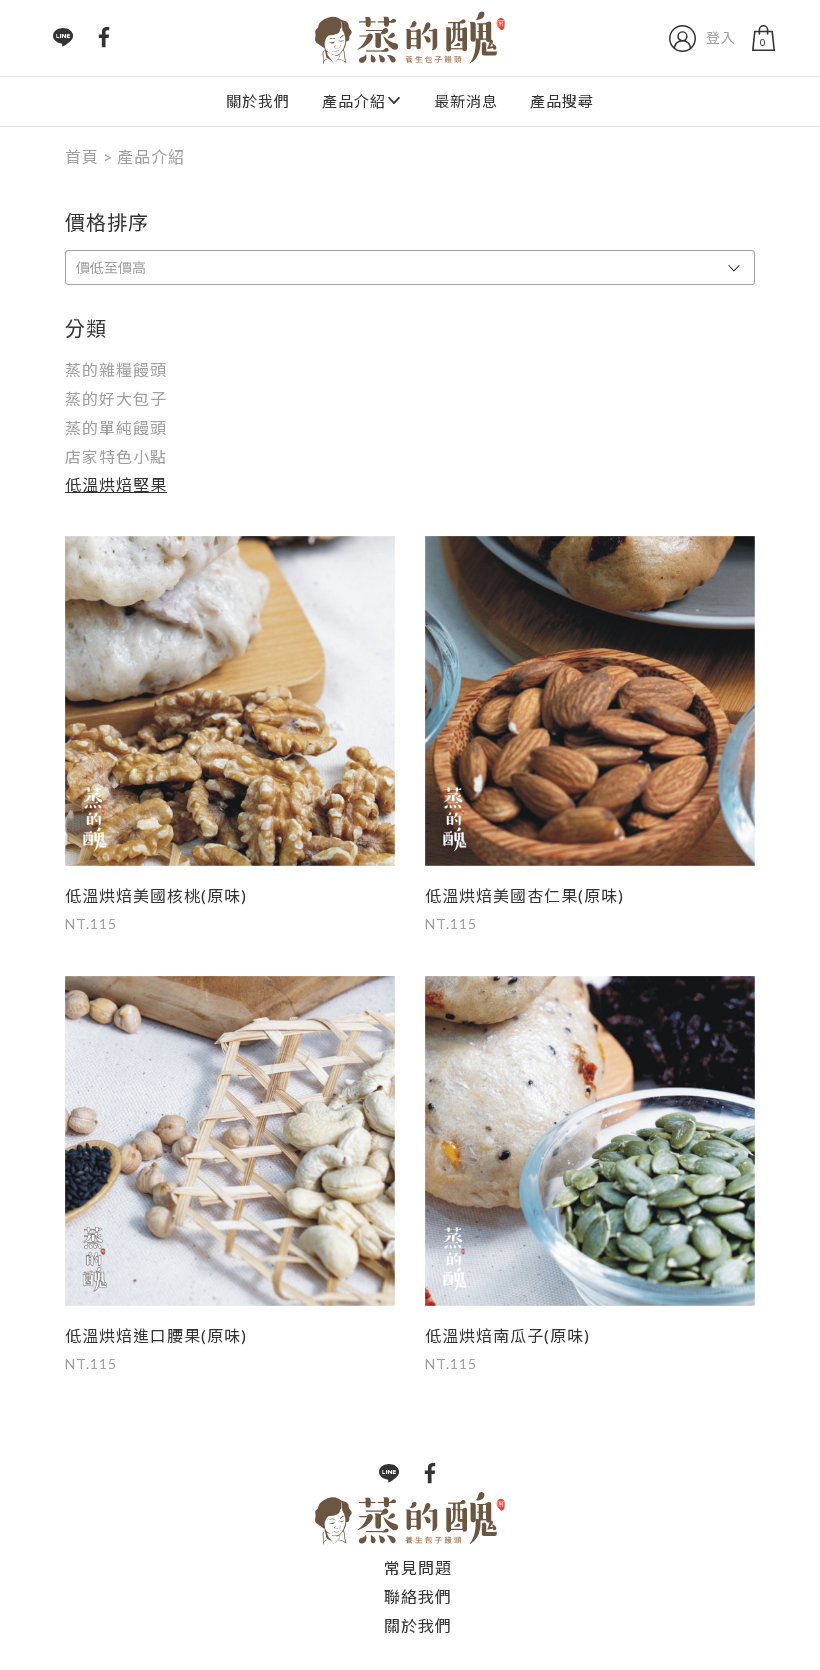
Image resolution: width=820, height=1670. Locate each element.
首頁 (82, 156)
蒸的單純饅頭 (116, 427)
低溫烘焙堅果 (116, 484)
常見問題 (418, 1567)
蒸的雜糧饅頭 (116, 369)
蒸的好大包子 (116, 398)
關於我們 (258, 101)
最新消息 (466, 101)
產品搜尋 (562, 101)
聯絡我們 (418, 1596)
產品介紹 (354, 101)
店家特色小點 (116, 456)
